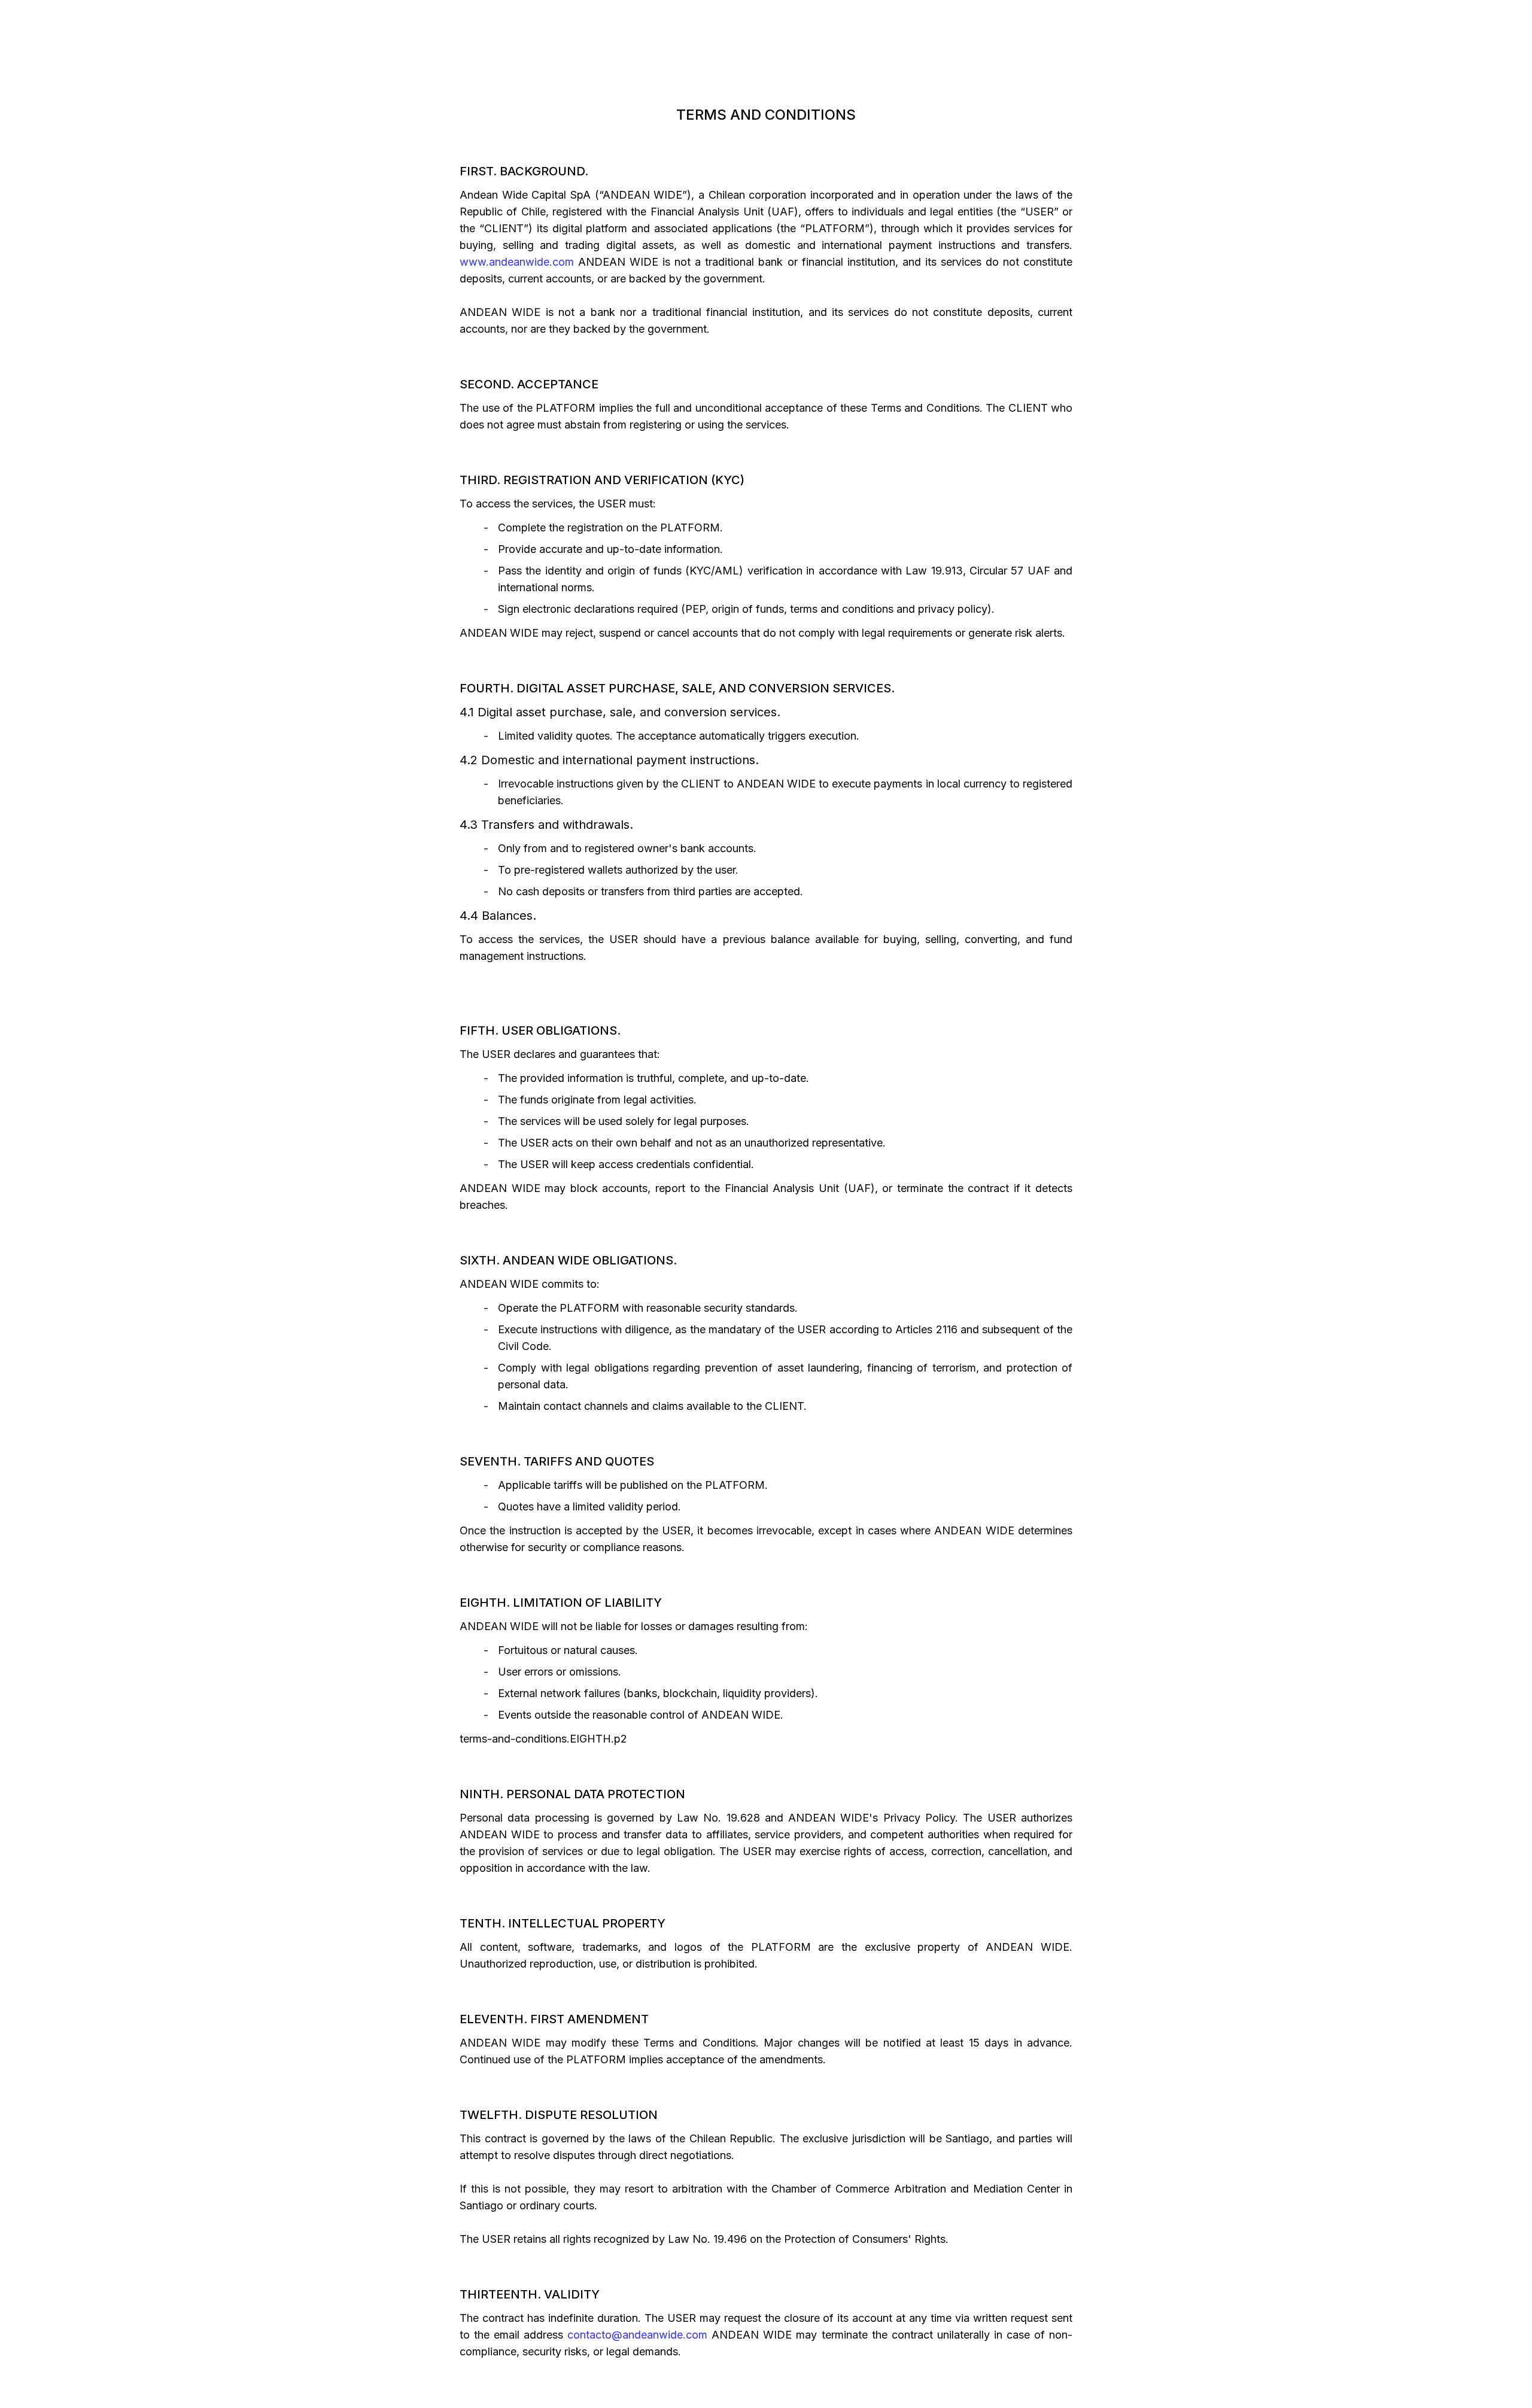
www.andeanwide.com (517, 262)
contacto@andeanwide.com (637, 2335)
